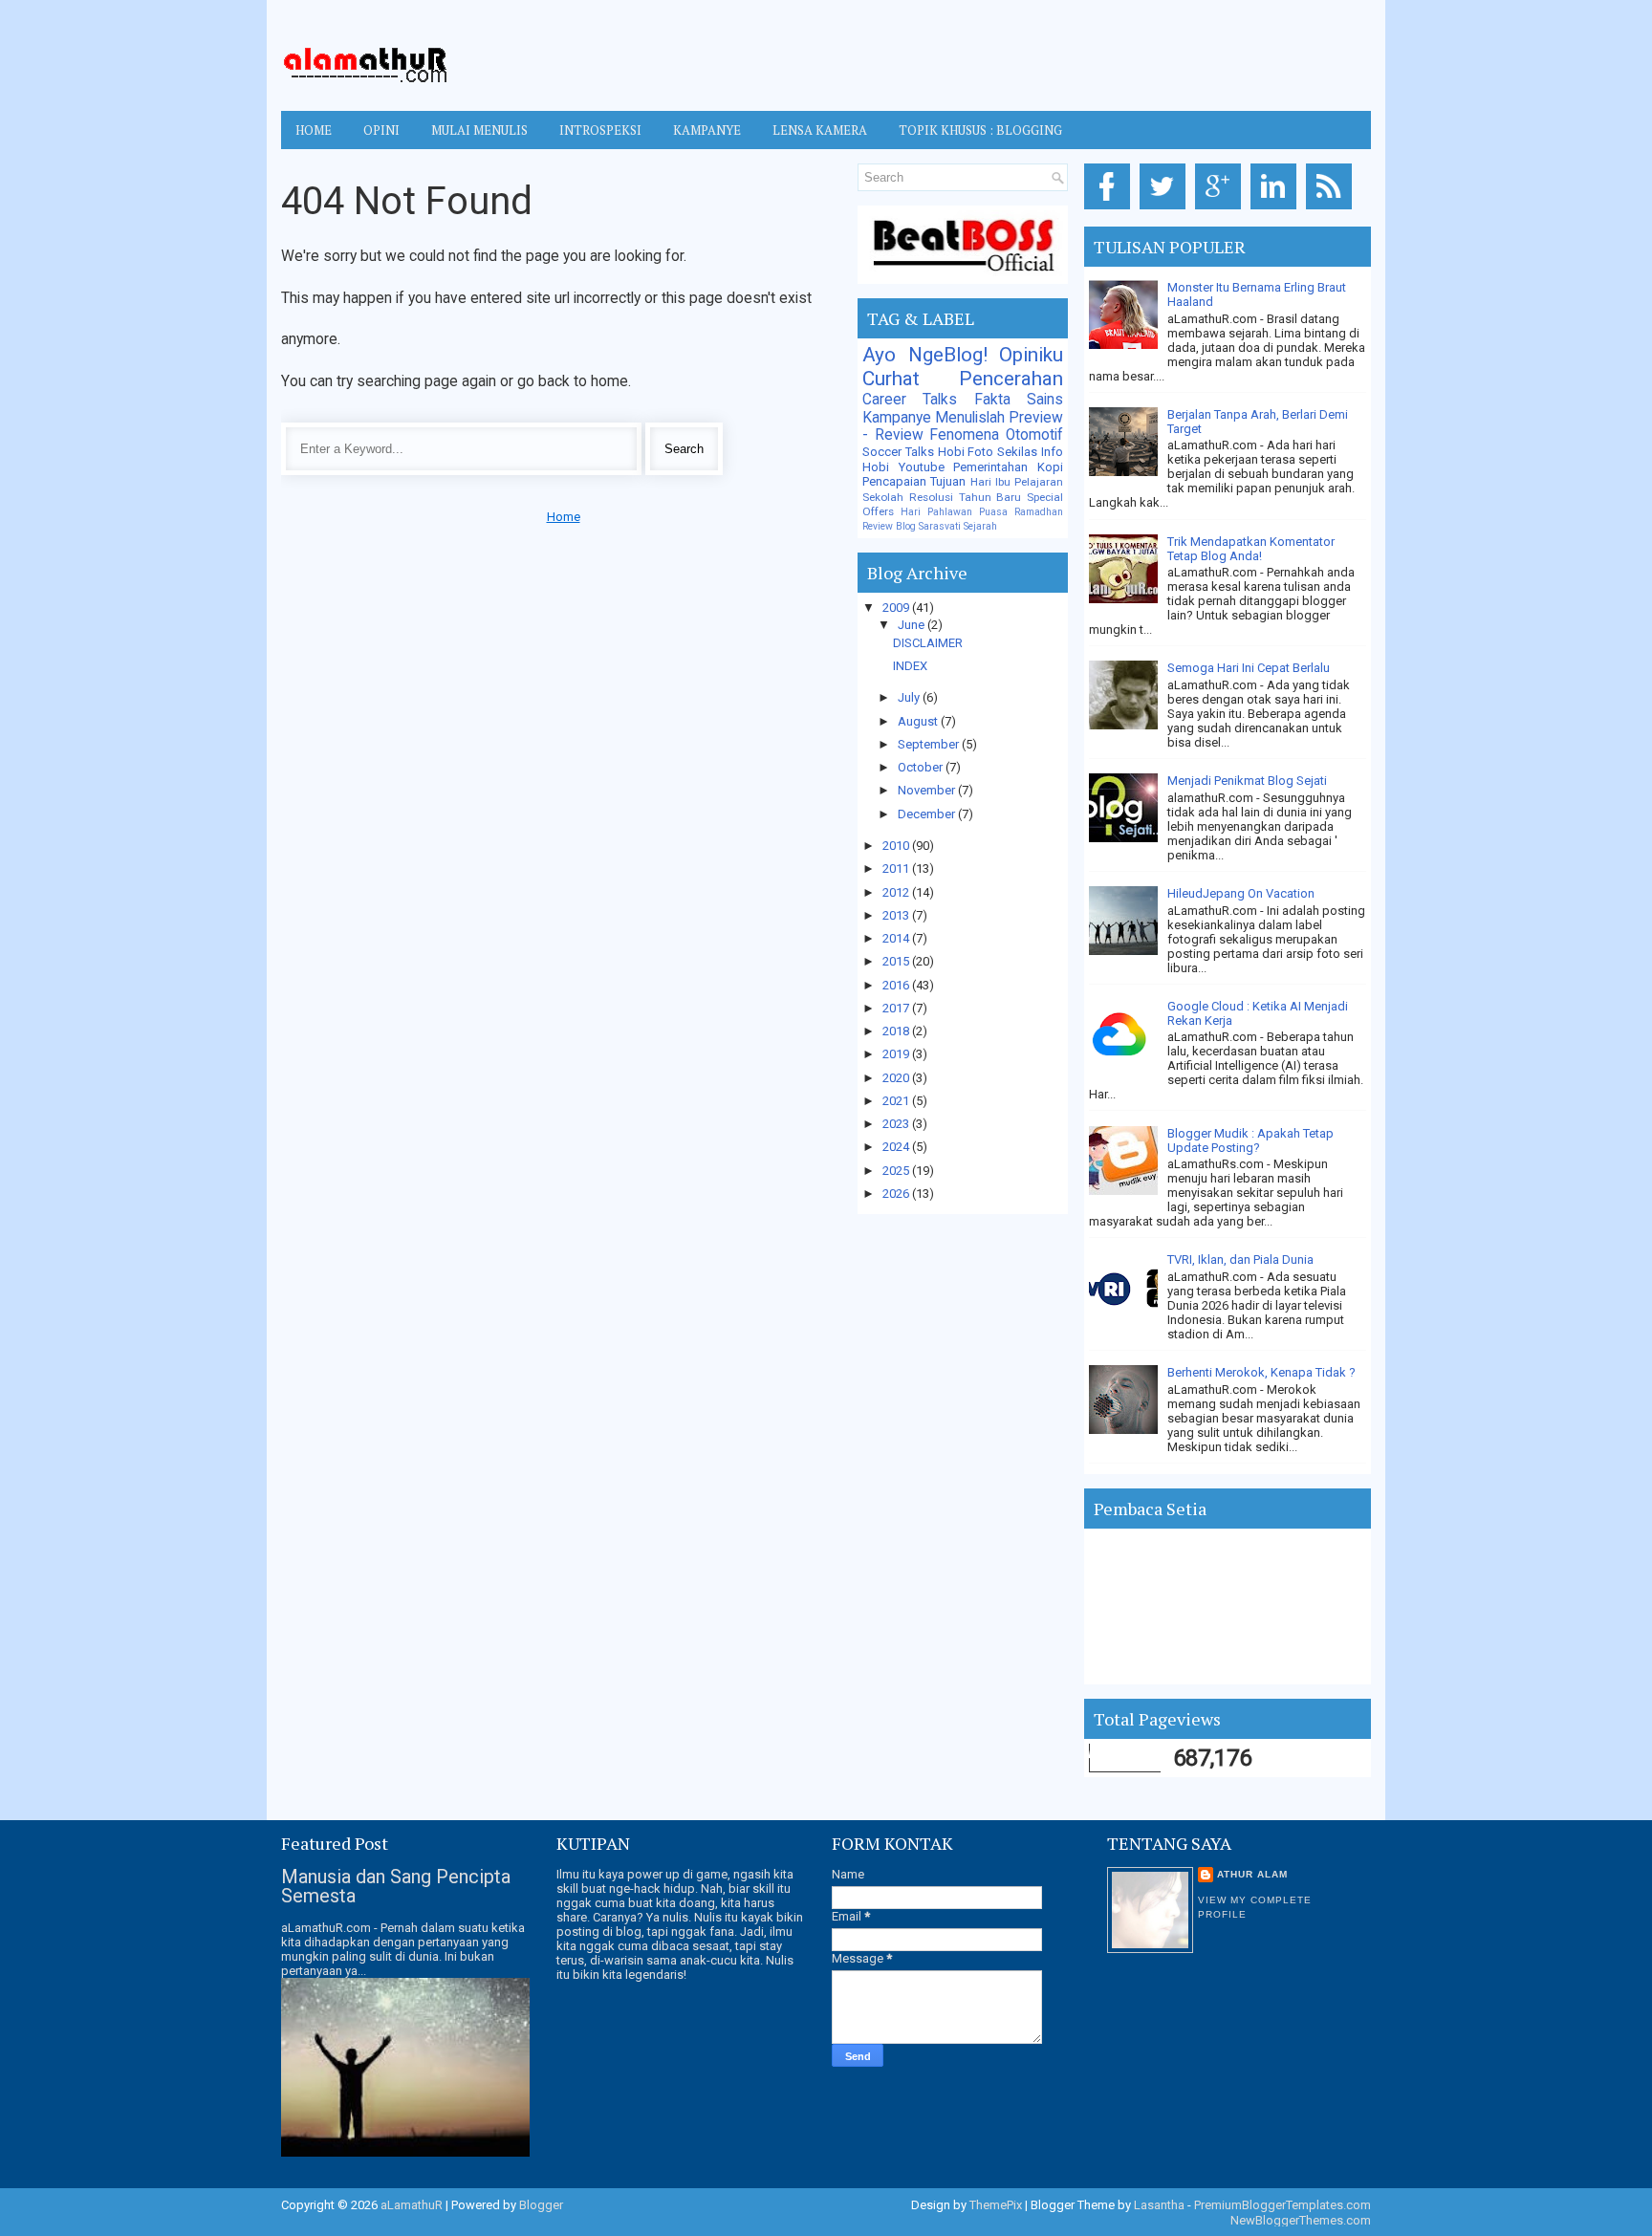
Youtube (922, 467)
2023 (897, 1124)
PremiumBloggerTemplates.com (1282, 2205)
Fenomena (964, 435)
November (928, 790)
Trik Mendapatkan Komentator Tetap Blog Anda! (1251, 549)
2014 (897, 938)
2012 (897, 892)
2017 (897, 1008)
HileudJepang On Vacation (1241, 893)
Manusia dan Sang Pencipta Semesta (396, 1886)
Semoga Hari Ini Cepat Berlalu (1249, 668)
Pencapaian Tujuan (914, 481)
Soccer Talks (898, 452)
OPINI (381, 130)
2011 (897, 868)
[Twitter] (1166, 210)
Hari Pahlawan (936, 512)
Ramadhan (1039, 512)
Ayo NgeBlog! (925, 355)
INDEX (910, 666)
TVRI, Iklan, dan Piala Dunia (1240, 1259)
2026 (897, 1194)
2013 (897, 915)
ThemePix (996, 2205)
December (928, 814)
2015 (897, 961)
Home (314, 130)
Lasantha (1159, 2205)
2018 (897, 1031)
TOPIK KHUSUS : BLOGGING (980, 130)
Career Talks (910, 400)
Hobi (876, 467)
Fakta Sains (1019, 400)
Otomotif (1034, 435)
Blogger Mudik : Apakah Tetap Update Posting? (1250, 1140)
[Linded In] (1277, 210)
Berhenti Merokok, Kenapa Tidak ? (1261, 1372)
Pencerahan (1011, 379)
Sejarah (980, 526)
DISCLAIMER (928, 643)
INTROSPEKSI (600, 130)
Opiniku (1031, 355)
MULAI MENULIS (479, 130)
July (910, 697)
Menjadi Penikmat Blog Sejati (1247, 781)
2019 (897, 1054)
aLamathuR (412, 2205)
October (922, 767)
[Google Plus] (1221, 210)
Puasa (993, 512)
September (930, 744)
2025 (897, 1171)
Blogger (541, 2205)
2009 (897, 608)
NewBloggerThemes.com (1301, 2220)
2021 (897, 1101)
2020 (897, 1078)
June (913, 625)
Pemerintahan (990, 467)
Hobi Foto (966, 452)
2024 (897, 1147)
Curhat (891, 379)
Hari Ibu (990, 482)
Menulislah (970, 418)
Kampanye (897, 418)
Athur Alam (1252, 1874)
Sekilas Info (1030, 452)
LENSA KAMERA (820, 130)
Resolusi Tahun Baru (966, 497)
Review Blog (889, 526)
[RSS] (1332, 210)
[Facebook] (1110, 210)
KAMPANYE (707, 130)
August (919, 721)
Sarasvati (940, 526)
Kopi (1050, 467)
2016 (897, 985)
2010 (897, 846)
